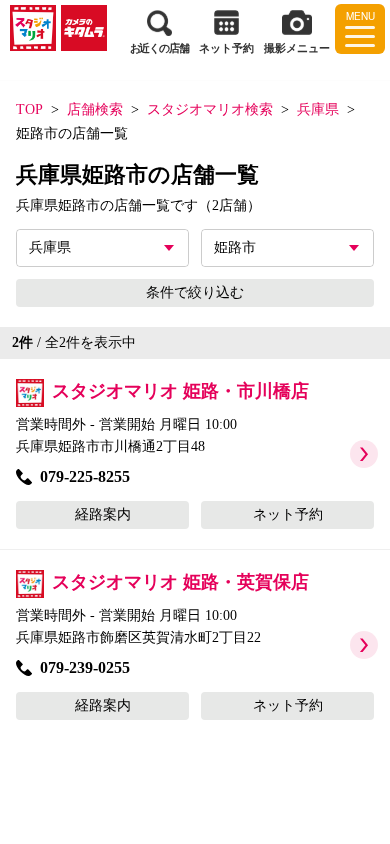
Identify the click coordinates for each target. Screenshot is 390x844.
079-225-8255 (85, 476)
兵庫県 (318, 109)
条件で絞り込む (195, 292)
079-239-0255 (85, 667)
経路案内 (103, 514)
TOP (29, 109)
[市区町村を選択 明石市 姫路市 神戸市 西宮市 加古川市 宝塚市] (287, 248)
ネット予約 (288, 514)
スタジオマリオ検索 (210, 109)
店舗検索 (95, 109)
